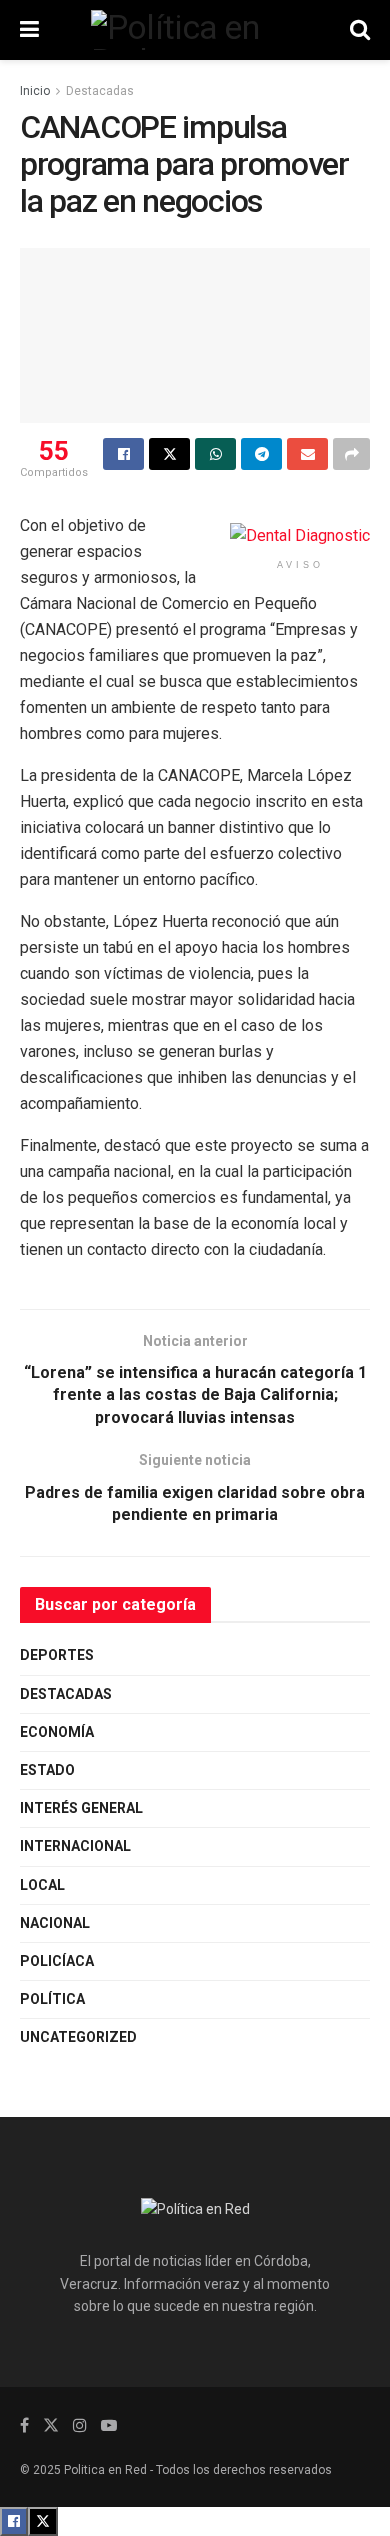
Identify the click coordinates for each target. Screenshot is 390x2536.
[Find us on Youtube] (109, 2425)
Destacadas (100, 91)
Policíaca (57, 1961)
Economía (57, 1732)
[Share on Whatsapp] (215, 454)
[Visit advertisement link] (300, 536)
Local (42, 1885)
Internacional (75, 1846)
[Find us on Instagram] (80, 2425)
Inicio (35, 91)
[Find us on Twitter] (51, 2425)
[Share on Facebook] (123, 454)
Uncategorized (78, 2037)
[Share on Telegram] (261, 454)
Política (52, 1999)
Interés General (81, 1808)
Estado (47, 1770)
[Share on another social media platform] (351, 454)
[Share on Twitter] (169, 454)
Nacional (55, 1923)
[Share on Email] (307, 454)
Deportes (57, 1655)
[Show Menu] (29, 30)
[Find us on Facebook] (24, 2425)
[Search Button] (360, 30)
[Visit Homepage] (195, 30)
